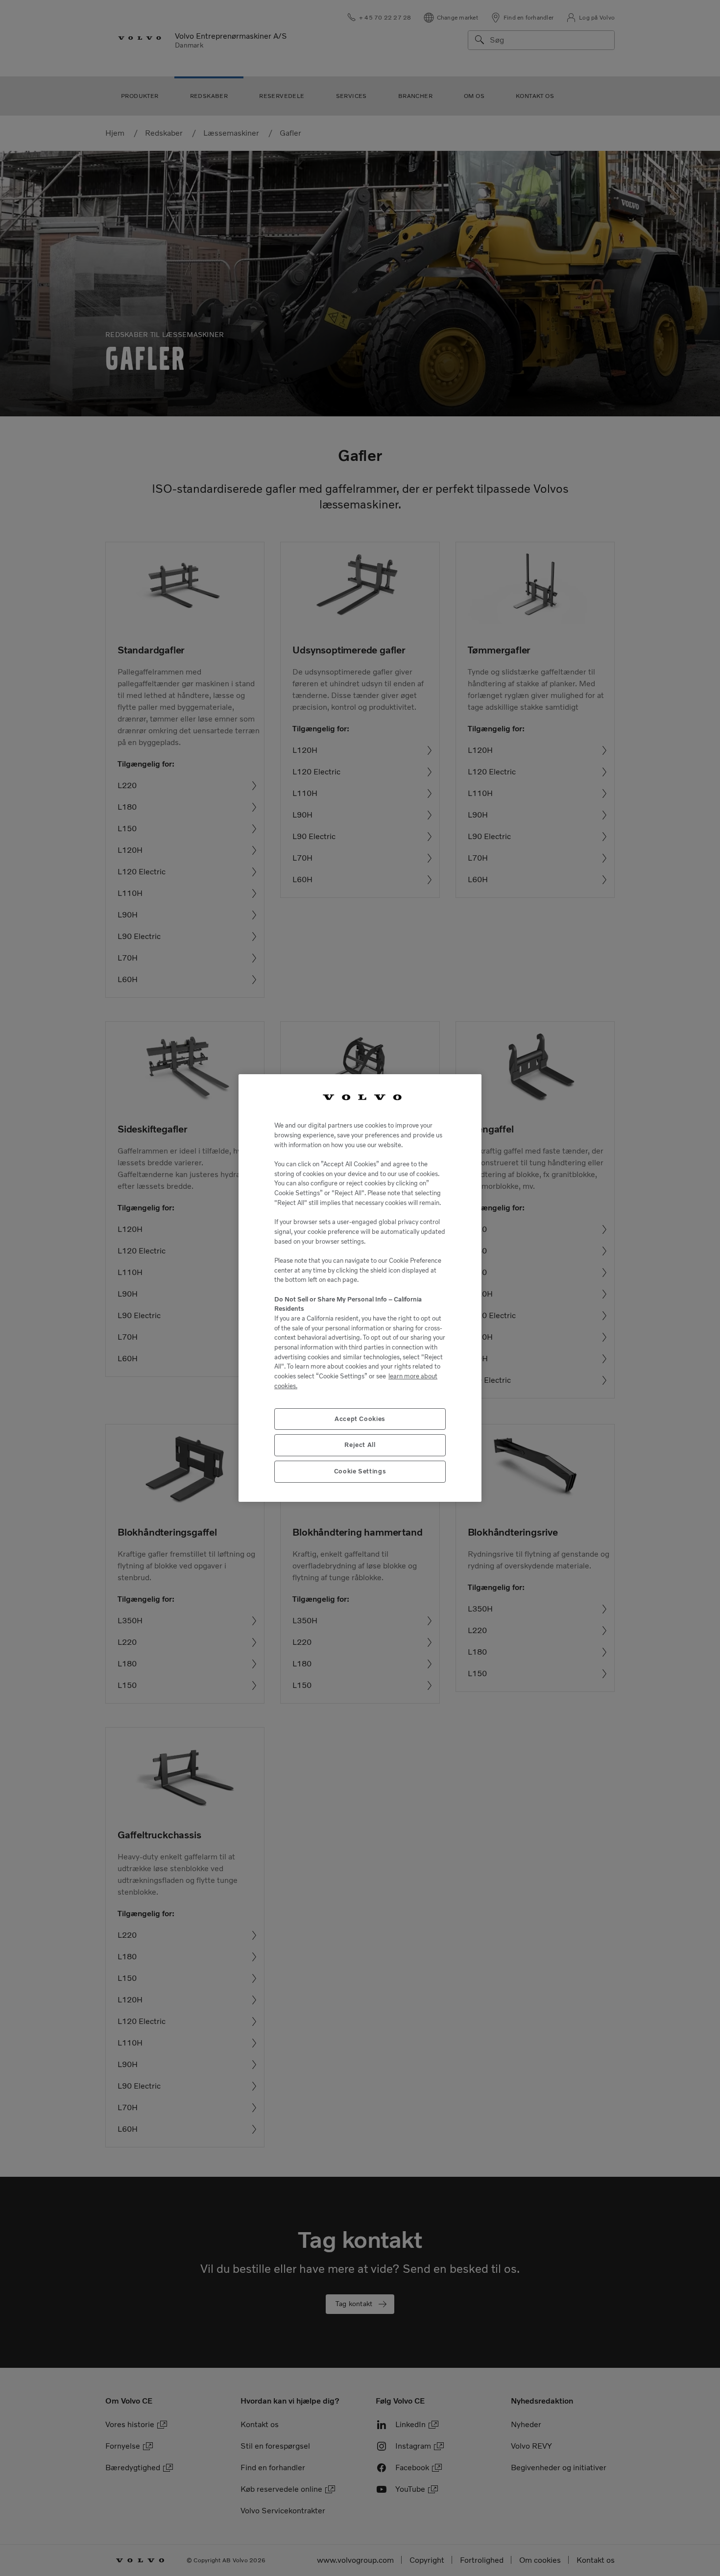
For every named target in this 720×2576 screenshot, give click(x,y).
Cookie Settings (360, 1471)
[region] (360, 1288)
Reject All (360, 1445)
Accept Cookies (360, 1419)
